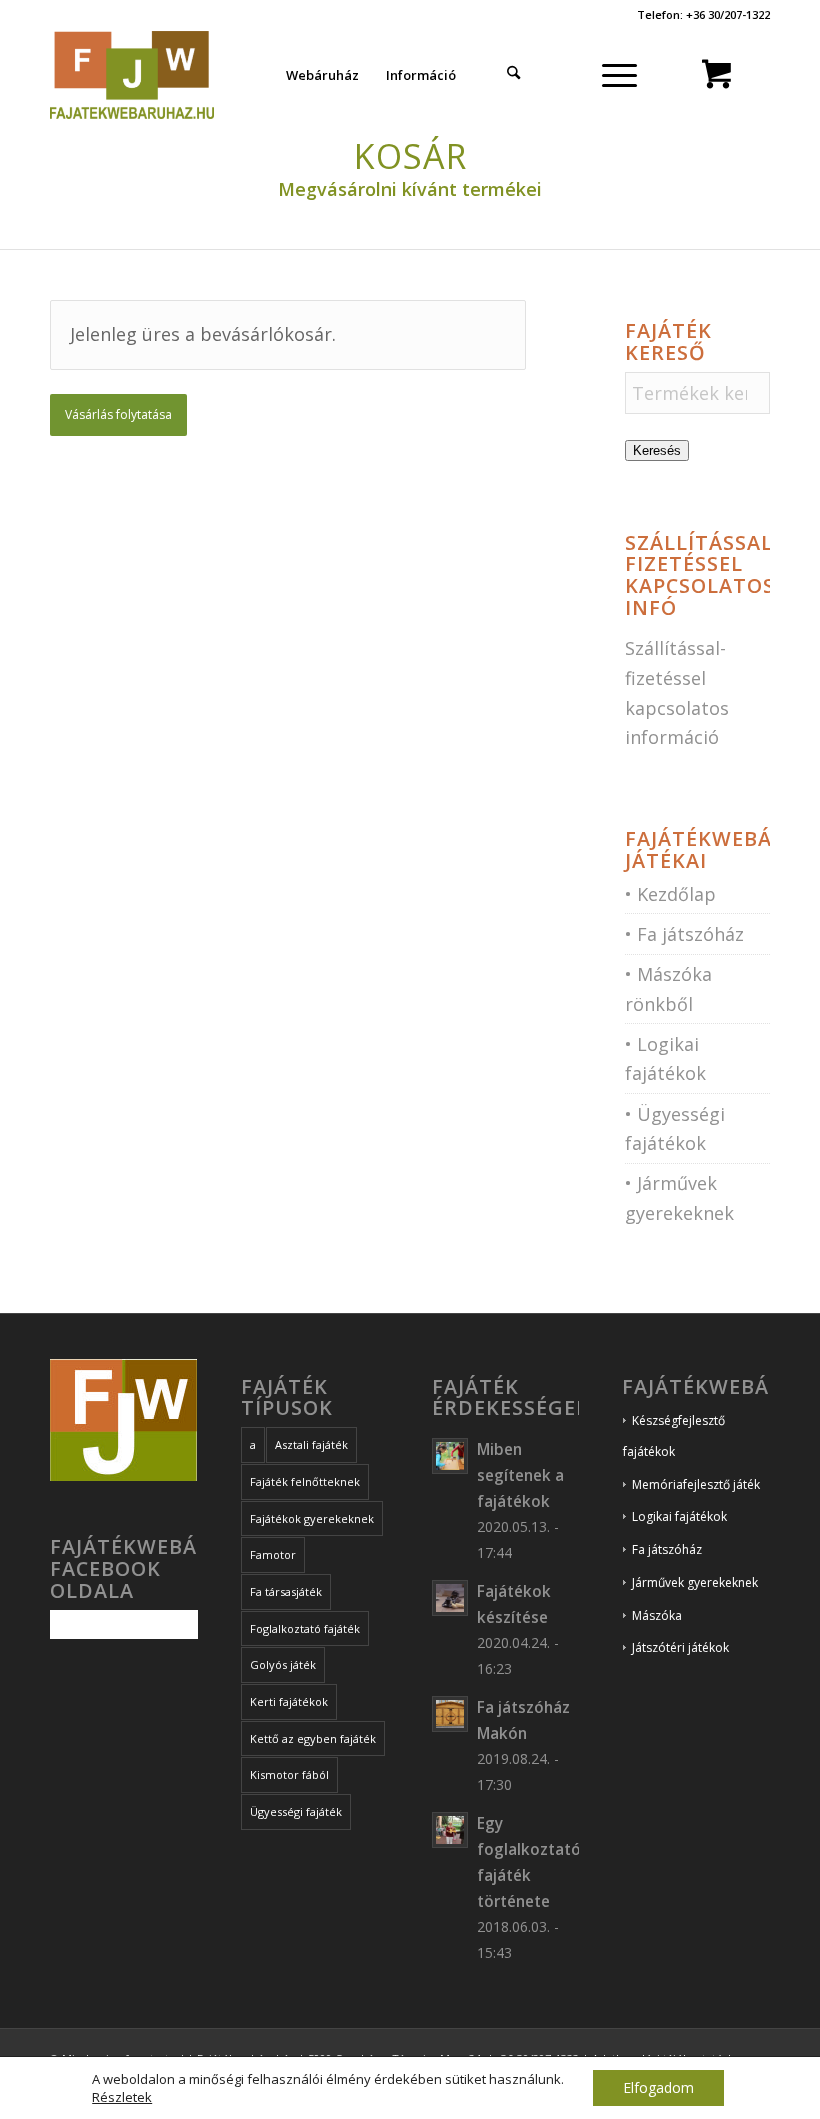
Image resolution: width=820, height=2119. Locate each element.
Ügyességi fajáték (296, 1811)
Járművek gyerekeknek (695, 1582)
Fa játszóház (690, 934)
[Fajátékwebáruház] (132, 75)
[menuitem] (322, 75)
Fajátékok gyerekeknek (312, 1518)
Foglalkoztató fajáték (305, 1628)
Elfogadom (658, 2087)
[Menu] (619, 75)
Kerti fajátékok (289, 1701)
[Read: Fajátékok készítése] (450, 1598)
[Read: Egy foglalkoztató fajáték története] (450, 1830)
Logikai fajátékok (679, 1516)
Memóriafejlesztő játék (696, 1484)
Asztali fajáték (311, 1444)
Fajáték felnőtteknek (305, 1481)
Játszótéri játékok (680, 1647)
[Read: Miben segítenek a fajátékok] (450, 1456)
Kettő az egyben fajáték (313, 1738)
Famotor (273, 1554)
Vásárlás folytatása (118, 414)
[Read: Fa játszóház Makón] (450, 1714)
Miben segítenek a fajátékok (520, 1475)
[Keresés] (514, 75)
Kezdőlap (676, 894)
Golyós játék (283, 1664)
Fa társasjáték (286, 1591)
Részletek (122, 2097)
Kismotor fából (289, 1774)
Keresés (657, 450)
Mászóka (657, 1615)
